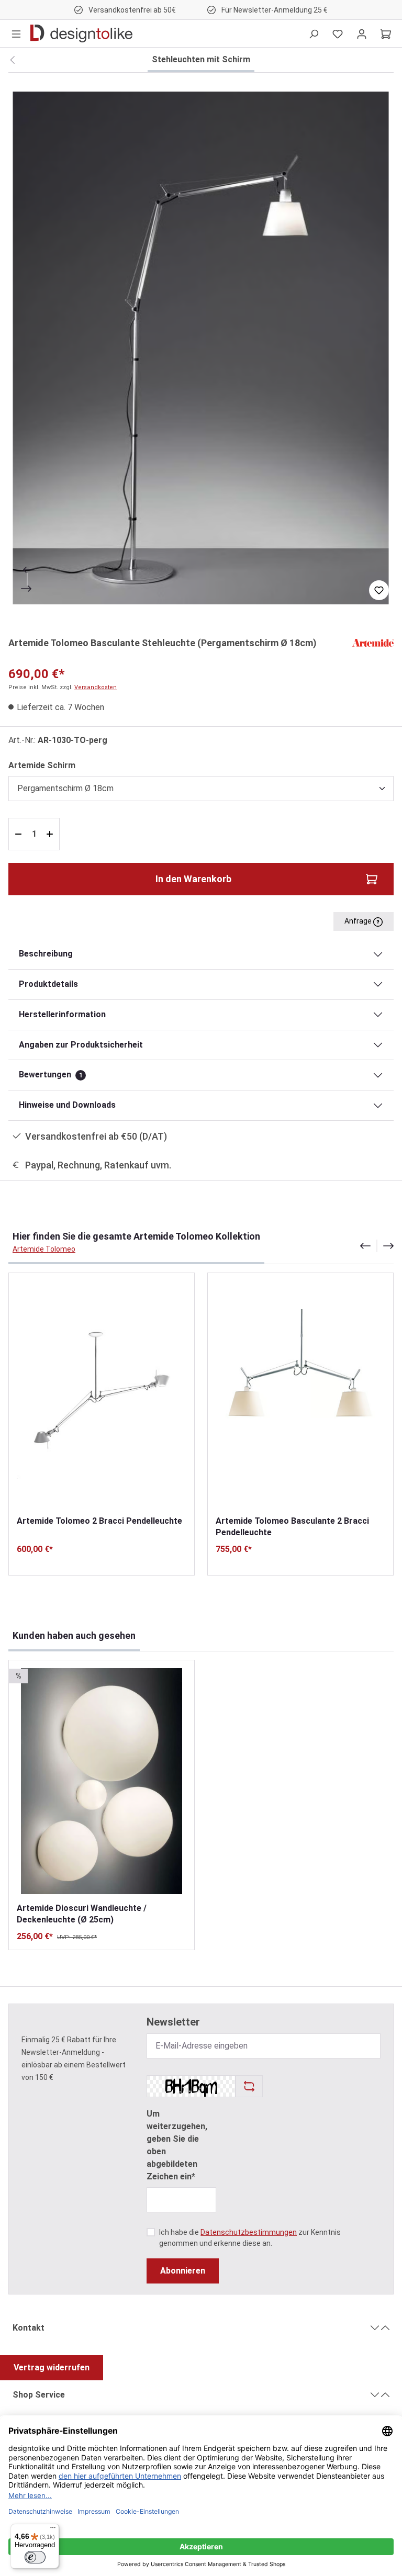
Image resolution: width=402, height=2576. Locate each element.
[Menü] (16, 33)
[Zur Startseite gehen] (81, 33)
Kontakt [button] (29, 2328)
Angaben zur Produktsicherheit (81, 1045)
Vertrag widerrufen (52, 2367)
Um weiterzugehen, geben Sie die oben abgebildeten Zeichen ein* (177, 2145)
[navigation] (377, 1246)
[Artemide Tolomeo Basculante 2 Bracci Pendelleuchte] (300, 1394)
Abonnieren (183, 2271)
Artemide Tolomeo (44, 1249)
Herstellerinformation (62, 1014)
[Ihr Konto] (362, 33)
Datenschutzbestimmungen (249, 2232)
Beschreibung (46, 954)
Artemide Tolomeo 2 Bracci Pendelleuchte (99, 1521)
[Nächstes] (27, 589)
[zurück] (12, 60)
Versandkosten (96, 687)
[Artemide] (373, 642)
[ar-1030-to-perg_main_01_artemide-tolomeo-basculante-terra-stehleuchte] (201, 348)
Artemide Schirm (42, 765)
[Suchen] (314, 33)
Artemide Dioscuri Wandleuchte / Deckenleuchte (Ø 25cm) (82, 1914)
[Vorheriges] (27, 570)
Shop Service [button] (39, 2395)
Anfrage (359, 921)
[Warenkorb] (386, 33)
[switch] (35, 2557)
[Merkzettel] (338, 33)
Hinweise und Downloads (67, 1105)
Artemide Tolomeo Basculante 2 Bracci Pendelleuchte (292, 1527)
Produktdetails (48, 984)
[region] (201, 348)
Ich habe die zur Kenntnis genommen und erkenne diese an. (250, 2238)
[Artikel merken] (379, 590)
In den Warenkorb (193, 879)
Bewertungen (51, 1075)
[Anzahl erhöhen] (51, 834)
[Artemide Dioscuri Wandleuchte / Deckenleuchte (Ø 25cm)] (102, 1781)
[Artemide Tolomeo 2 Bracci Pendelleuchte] (102, 1394)
